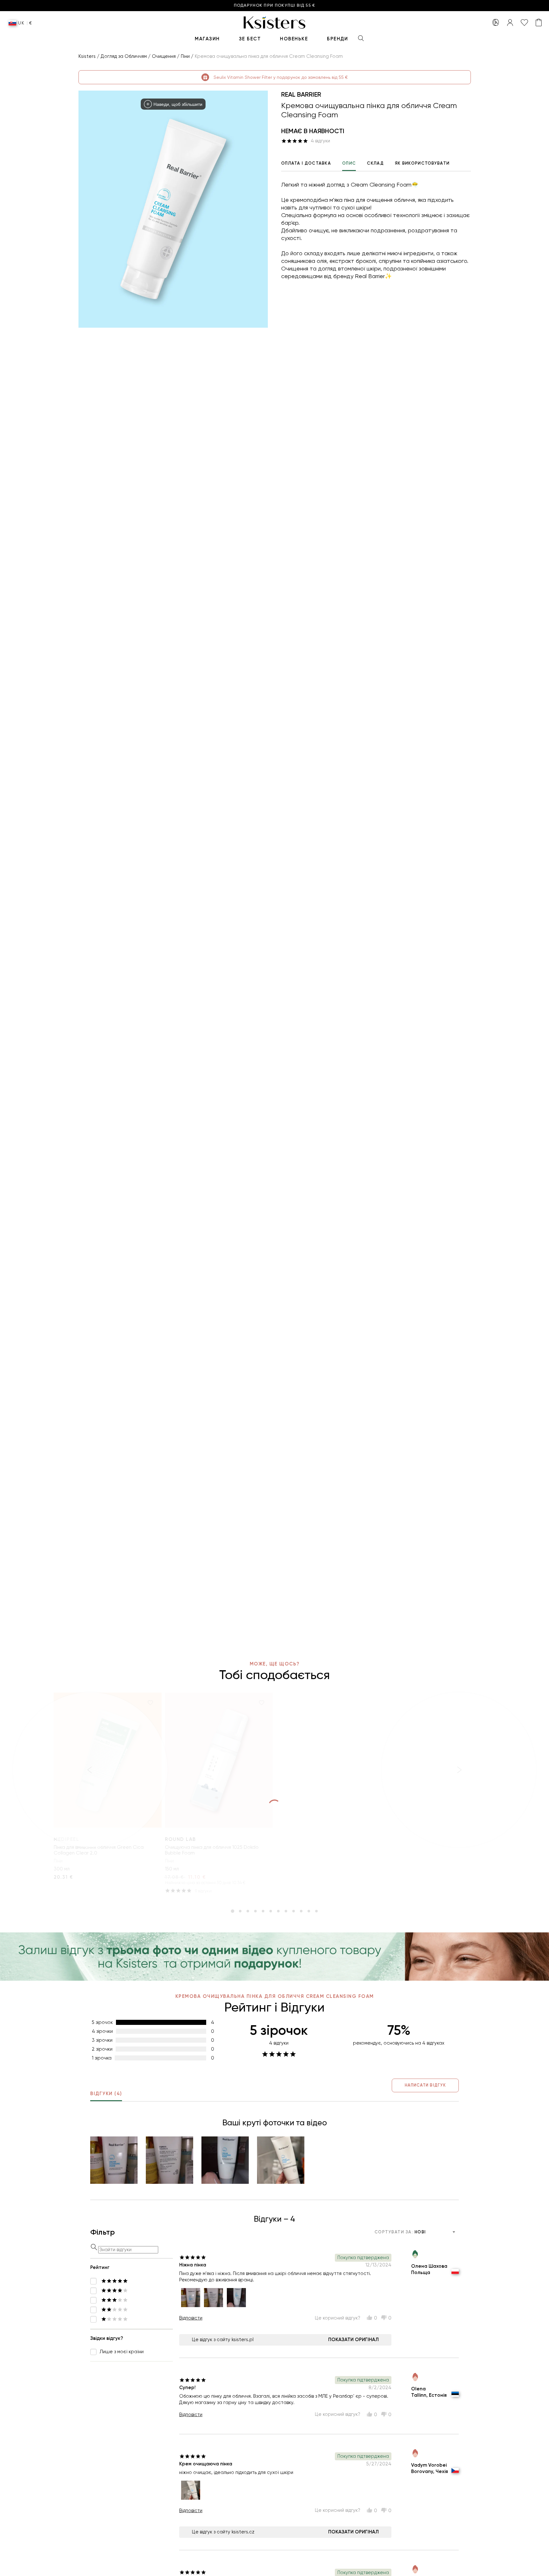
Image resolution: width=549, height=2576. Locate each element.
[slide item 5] (263, 1911)
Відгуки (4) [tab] (106, 2094)
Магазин (207, 39)
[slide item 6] (271, 1911)
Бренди (337, 39)
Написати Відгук (425, 2085)
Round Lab (180, 1839)
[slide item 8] (286, 1911)
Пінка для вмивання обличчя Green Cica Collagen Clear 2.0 (99, 1850)
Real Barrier (301, 94)
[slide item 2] (240, 1911)
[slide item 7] (278, 1911)
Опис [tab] (349, 163)
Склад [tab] (375, 163)
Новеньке (294, 39)
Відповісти (191, 2318)
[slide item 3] (248, 1911)
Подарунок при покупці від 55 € (275, 6)
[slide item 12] (316, 1911)
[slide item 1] (233, 1911)
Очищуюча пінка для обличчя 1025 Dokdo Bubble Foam (212, 1850)
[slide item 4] (255, 1911)
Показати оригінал (353, 2340)
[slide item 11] (309, 1911)
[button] (114, 2160)
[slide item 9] (294, 1911)
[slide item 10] (301, 1911)
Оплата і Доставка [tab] (306, 163)
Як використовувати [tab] (422, 163)
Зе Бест (250, 39)
